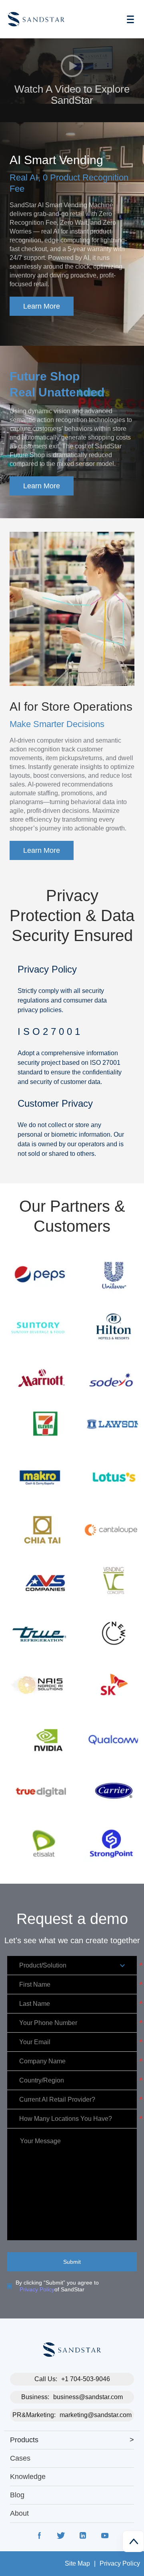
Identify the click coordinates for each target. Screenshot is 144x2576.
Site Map (77, 2563)
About (19, 2513)
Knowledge (28, 2477)
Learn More (42, 306)
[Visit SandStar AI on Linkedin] (83, 2537)
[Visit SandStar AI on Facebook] (40, 2537)
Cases (20, 2458)
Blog (17, 2495)
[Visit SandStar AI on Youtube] (104, 2537)
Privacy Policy (37, 2289)
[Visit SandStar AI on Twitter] (61, 2537)
